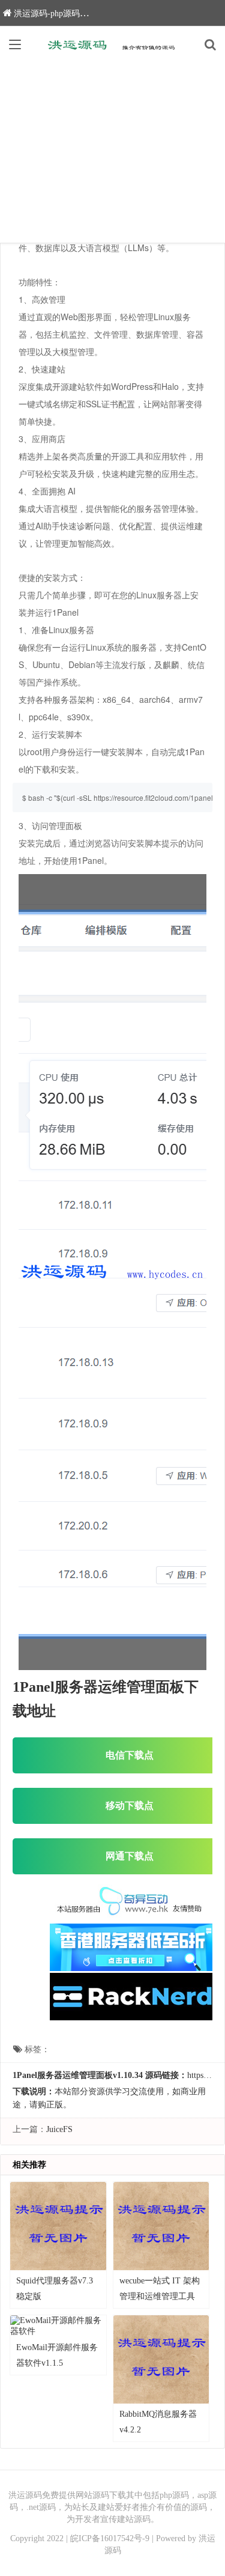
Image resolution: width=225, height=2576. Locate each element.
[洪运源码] (113, 44)
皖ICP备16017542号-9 (110, 2538)
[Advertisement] (112, 153)
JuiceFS (59, 2129)
